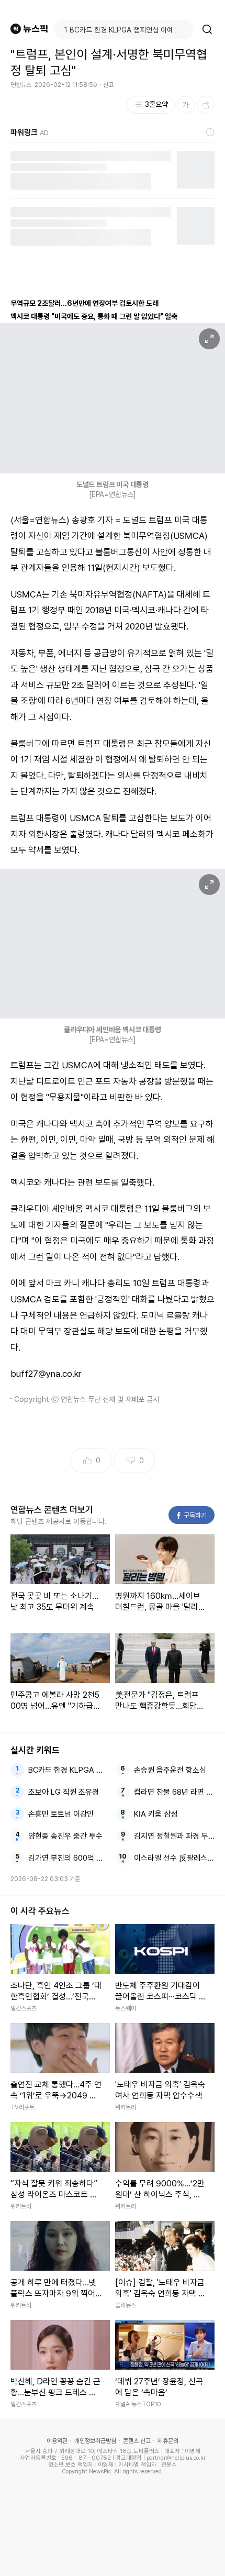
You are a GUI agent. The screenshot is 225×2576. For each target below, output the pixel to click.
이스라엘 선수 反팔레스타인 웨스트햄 (175, 1858)
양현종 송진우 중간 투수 (65, 1836)
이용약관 (57, 2441)
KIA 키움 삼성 (156, 1814)
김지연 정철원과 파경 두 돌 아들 (175, 1836)
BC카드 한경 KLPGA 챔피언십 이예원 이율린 (69, 1770)
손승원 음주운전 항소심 (170, 1770)
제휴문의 (168, 2441)
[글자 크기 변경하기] (186, 105)
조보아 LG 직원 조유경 (64, 1792)
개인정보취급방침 (95, 2441)
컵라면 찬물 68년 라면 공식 (175, 1792)
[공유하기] (206, 105)
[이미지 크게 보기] (209, 339)
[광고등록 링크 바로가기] (210, 132)
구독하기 (192, 1515)
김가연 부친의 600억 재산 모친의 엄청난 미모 (69, 1858)
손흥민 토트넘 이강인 (61, 1814)
